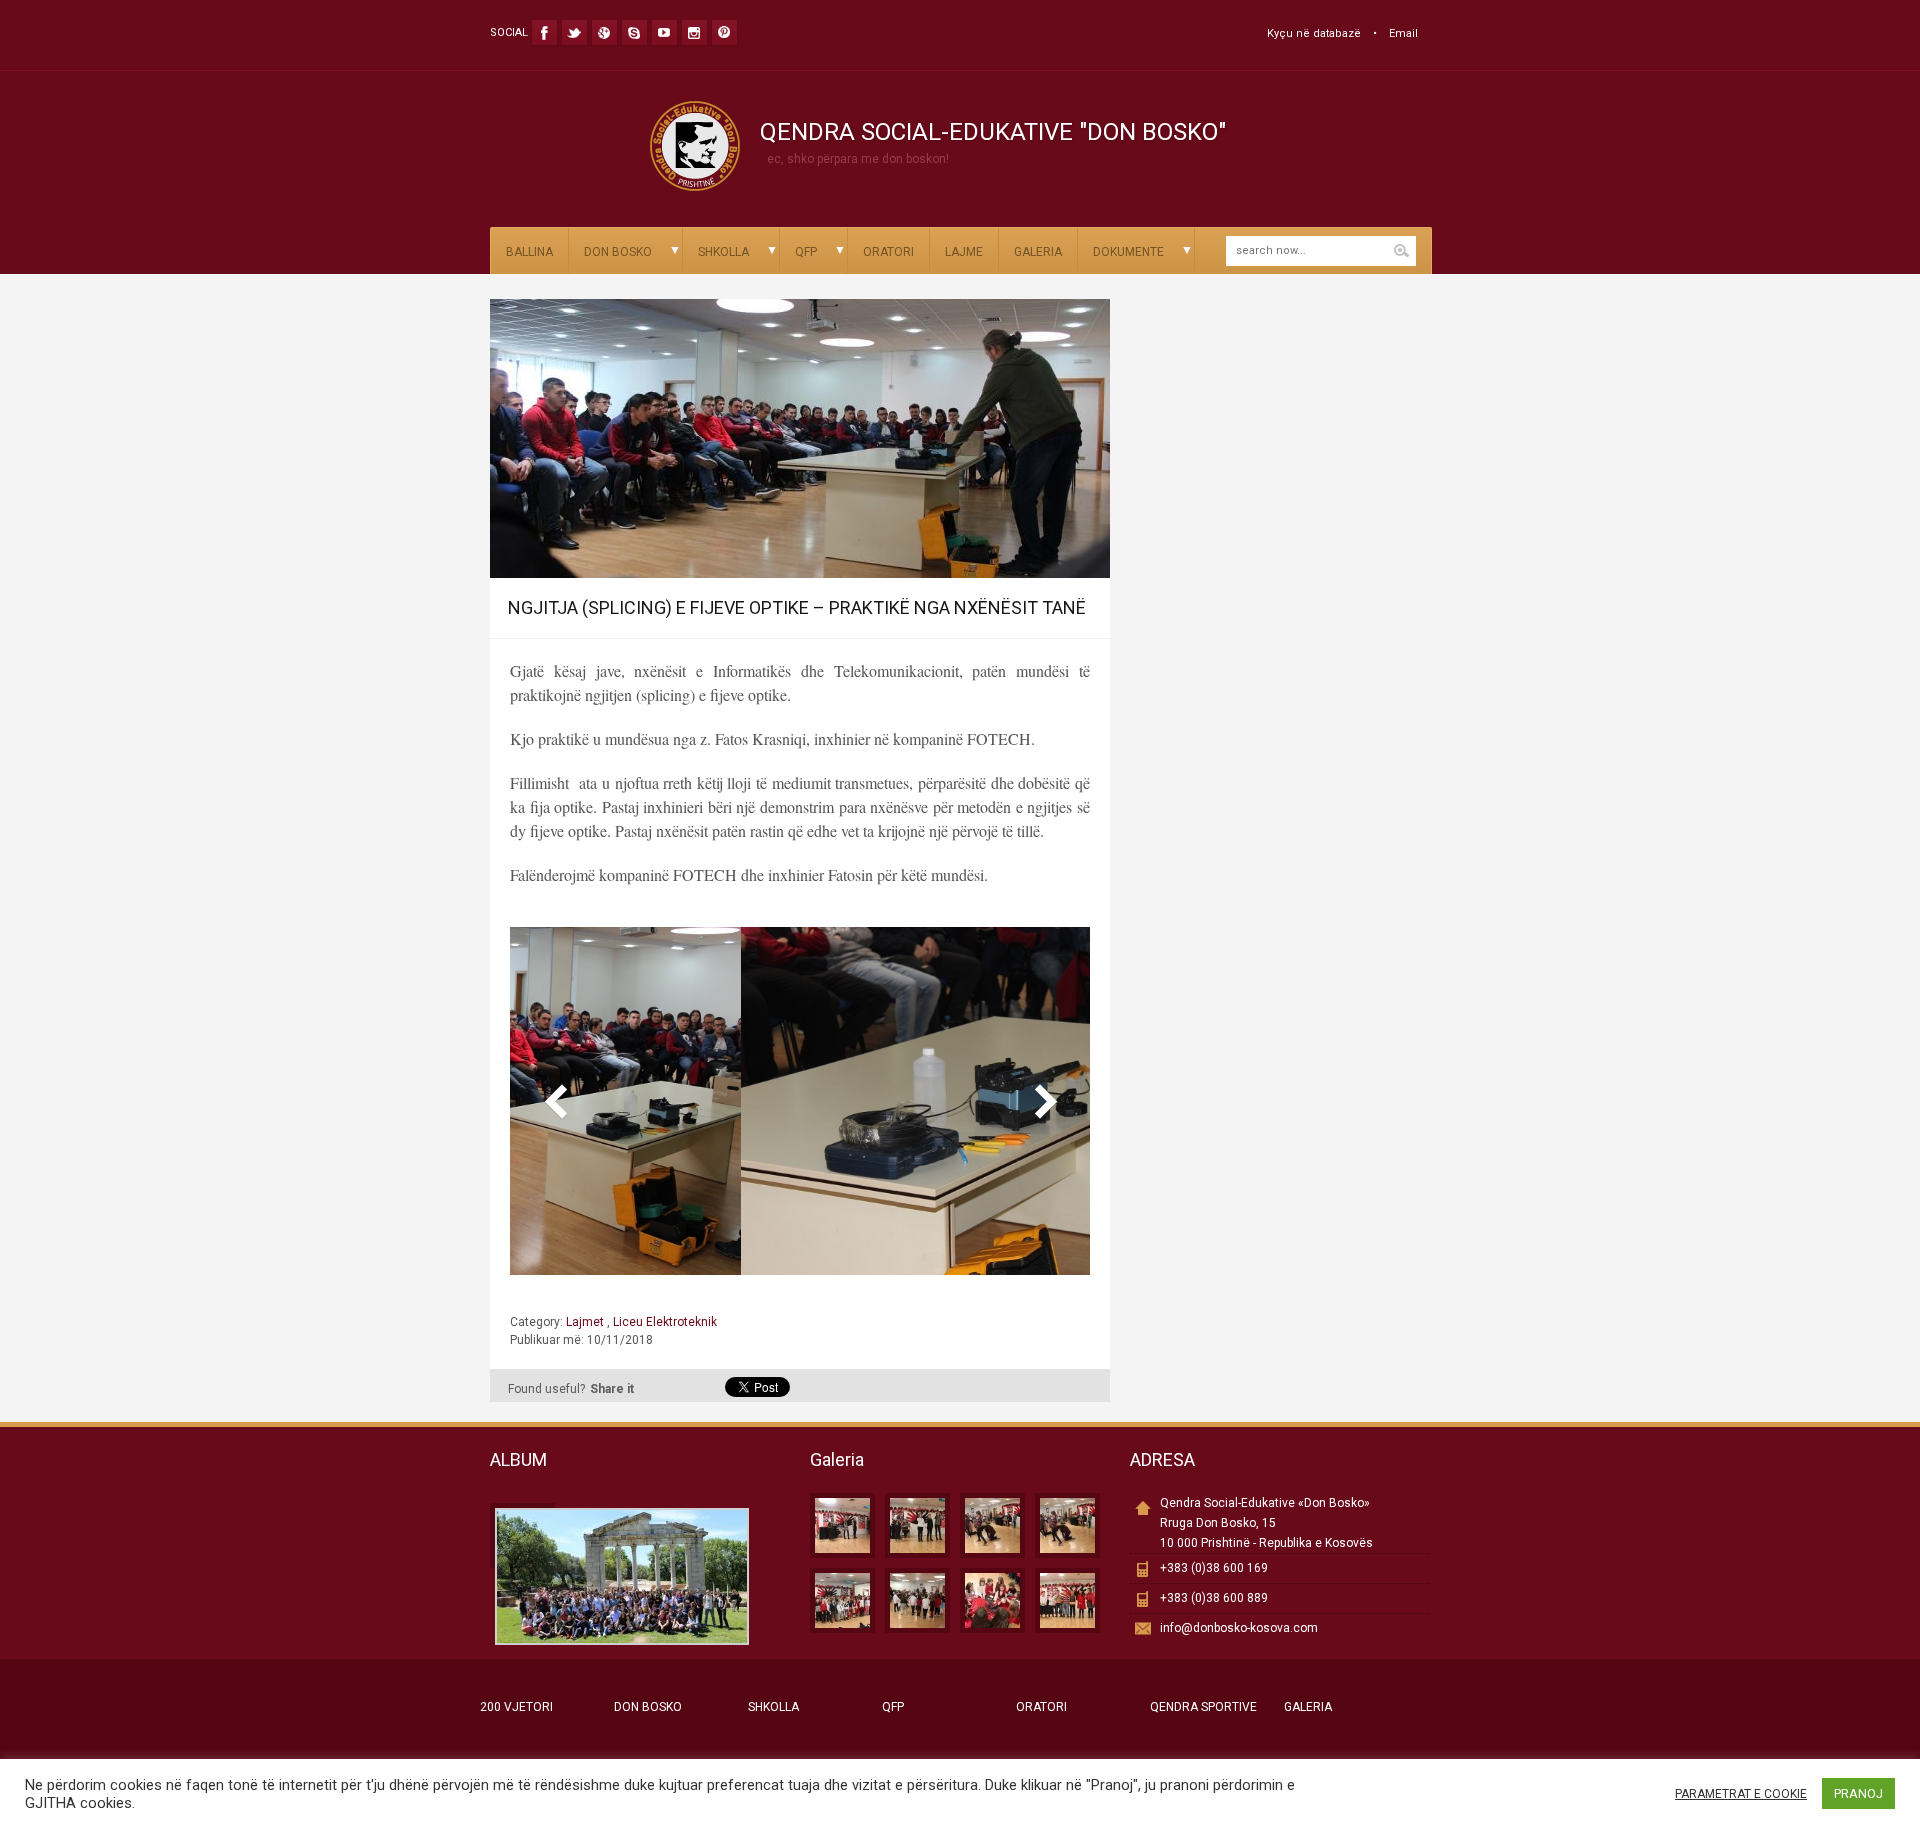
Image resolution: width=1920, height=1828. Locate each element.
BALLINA (529, 252)
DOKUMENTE (1128, 252)
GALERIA (1038, 252)
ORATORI (888, 252)
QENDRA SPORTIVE (1203, 1707)
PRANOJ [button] (1858, 1793)
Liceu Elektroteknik (663, 1322)
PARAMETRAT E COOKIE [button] (1741, 1794)
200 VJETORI (516, 1707)
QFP (806, 252)
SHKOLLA (723, 252)
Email (1403, 33)
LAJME (964, 252)
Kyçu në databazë (1314, 33)
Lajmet (586, 1322)
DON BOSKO (618, 252)
